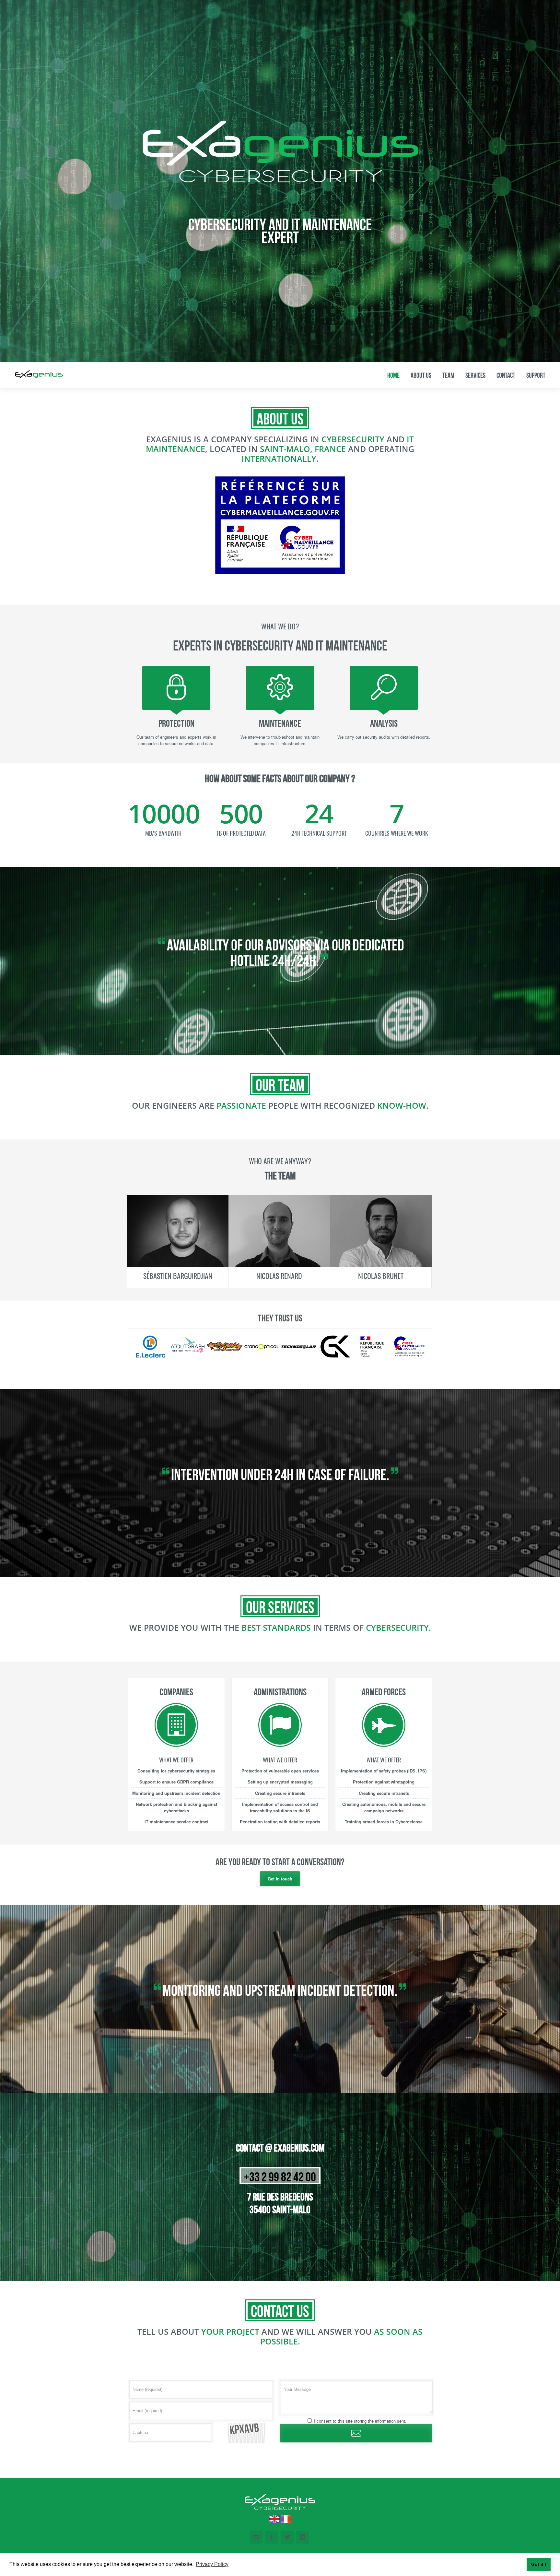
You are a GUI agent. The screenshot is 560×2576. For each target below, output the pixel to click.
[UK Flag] (274, 2522)
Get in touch (280, 1879)
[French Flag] (285, 2522)
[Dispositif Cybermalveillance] (409, 1356)
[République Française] (372, 1356)
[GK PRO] (335, 1356)
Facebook (272, 2537)
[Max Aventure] (225, 1356)
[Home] (39, 375)
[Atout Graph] (188, 1356)
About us (421, 375)
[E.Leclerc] (151, 1356)
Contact (506, 375)
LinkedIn (303, 2537)
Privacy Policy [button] (212, 2564)
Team (448, 375)
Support (536, 375)
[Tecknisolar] (298, 1356)
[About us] (280, 183)
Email (256, 2537)
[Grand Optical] (262, 1356)
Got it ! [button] (539, 2564)
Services (475, 375)
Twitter (287, 2537)
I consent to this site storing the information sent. (360, 2421)
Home (393, 375)
